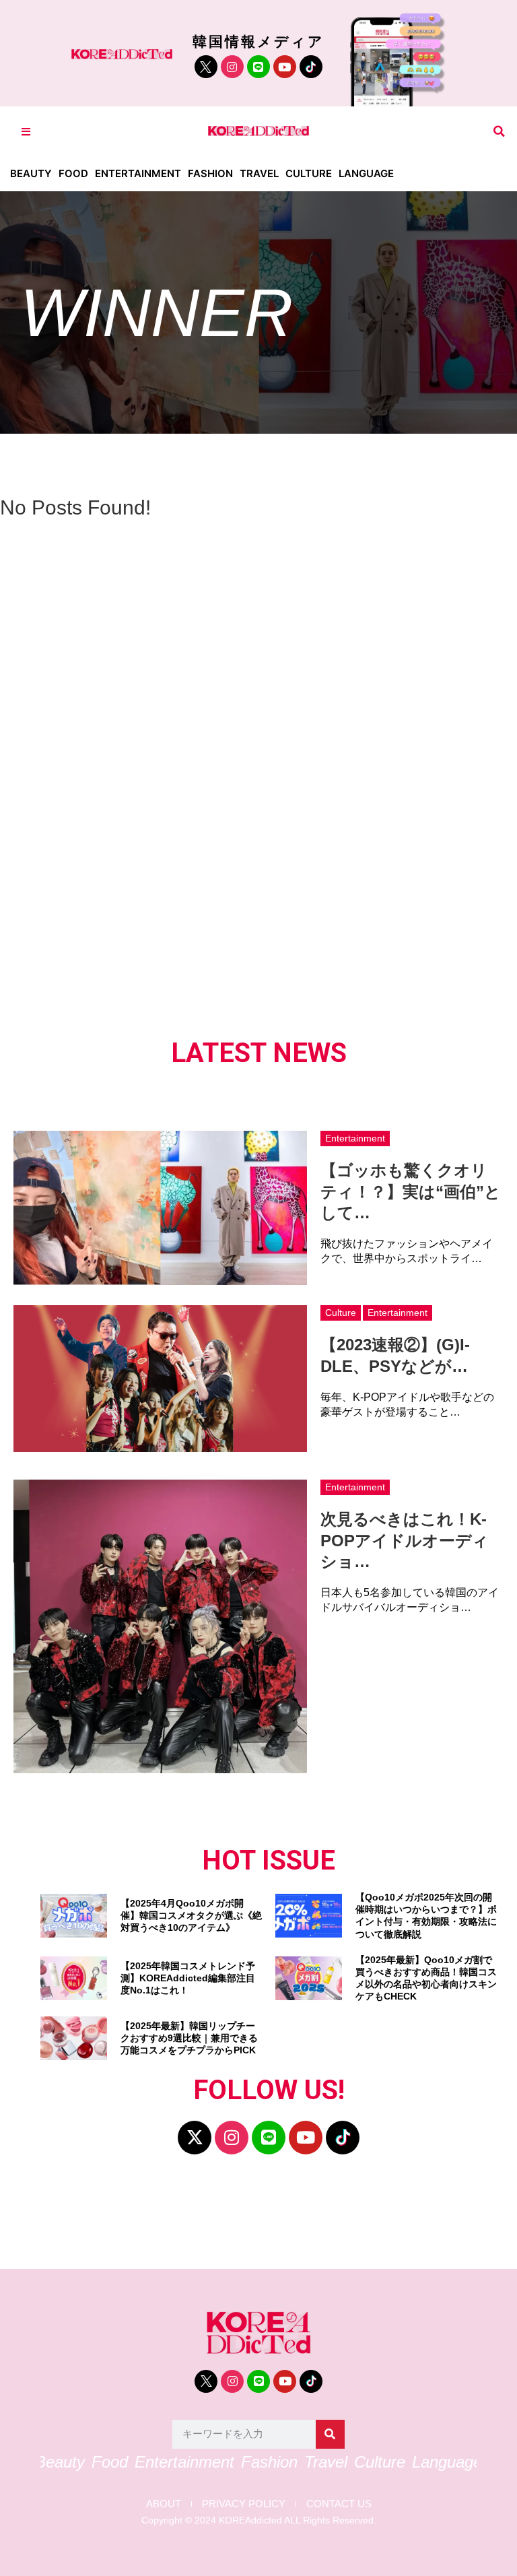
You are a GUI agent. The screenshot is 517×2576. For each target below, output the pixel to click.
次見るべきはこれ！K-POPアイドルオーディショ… (405, 1540)
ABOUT (164, 2504)
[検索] (330, 2434)
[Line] (258, 67)
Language (366, 173)
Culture (309, 173)
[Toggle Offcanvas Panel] (26, 132)
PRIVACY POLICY (244, 2504)
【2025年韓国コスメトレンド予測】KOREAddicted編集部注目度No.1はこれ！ (188, 1978)
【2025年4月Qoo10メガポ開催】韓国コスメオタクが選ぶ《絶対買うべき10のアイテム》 (191, 1915)
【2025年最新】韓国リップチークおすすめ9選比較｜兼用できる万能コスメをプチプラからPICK (189, 2038)
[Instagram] (232, 67)
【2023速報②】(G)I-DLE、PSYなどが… (395, 1355)
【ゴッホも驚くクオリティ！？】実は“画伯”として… (411, 1191)
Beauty (31, 173)
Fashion (210, 173)
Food (73, 173)
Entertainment (138, 173)
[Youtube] (285, 67)
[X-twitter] (195, 2138)
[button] (499, 132)
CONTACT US (339, 2504)
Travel (259, 173)
